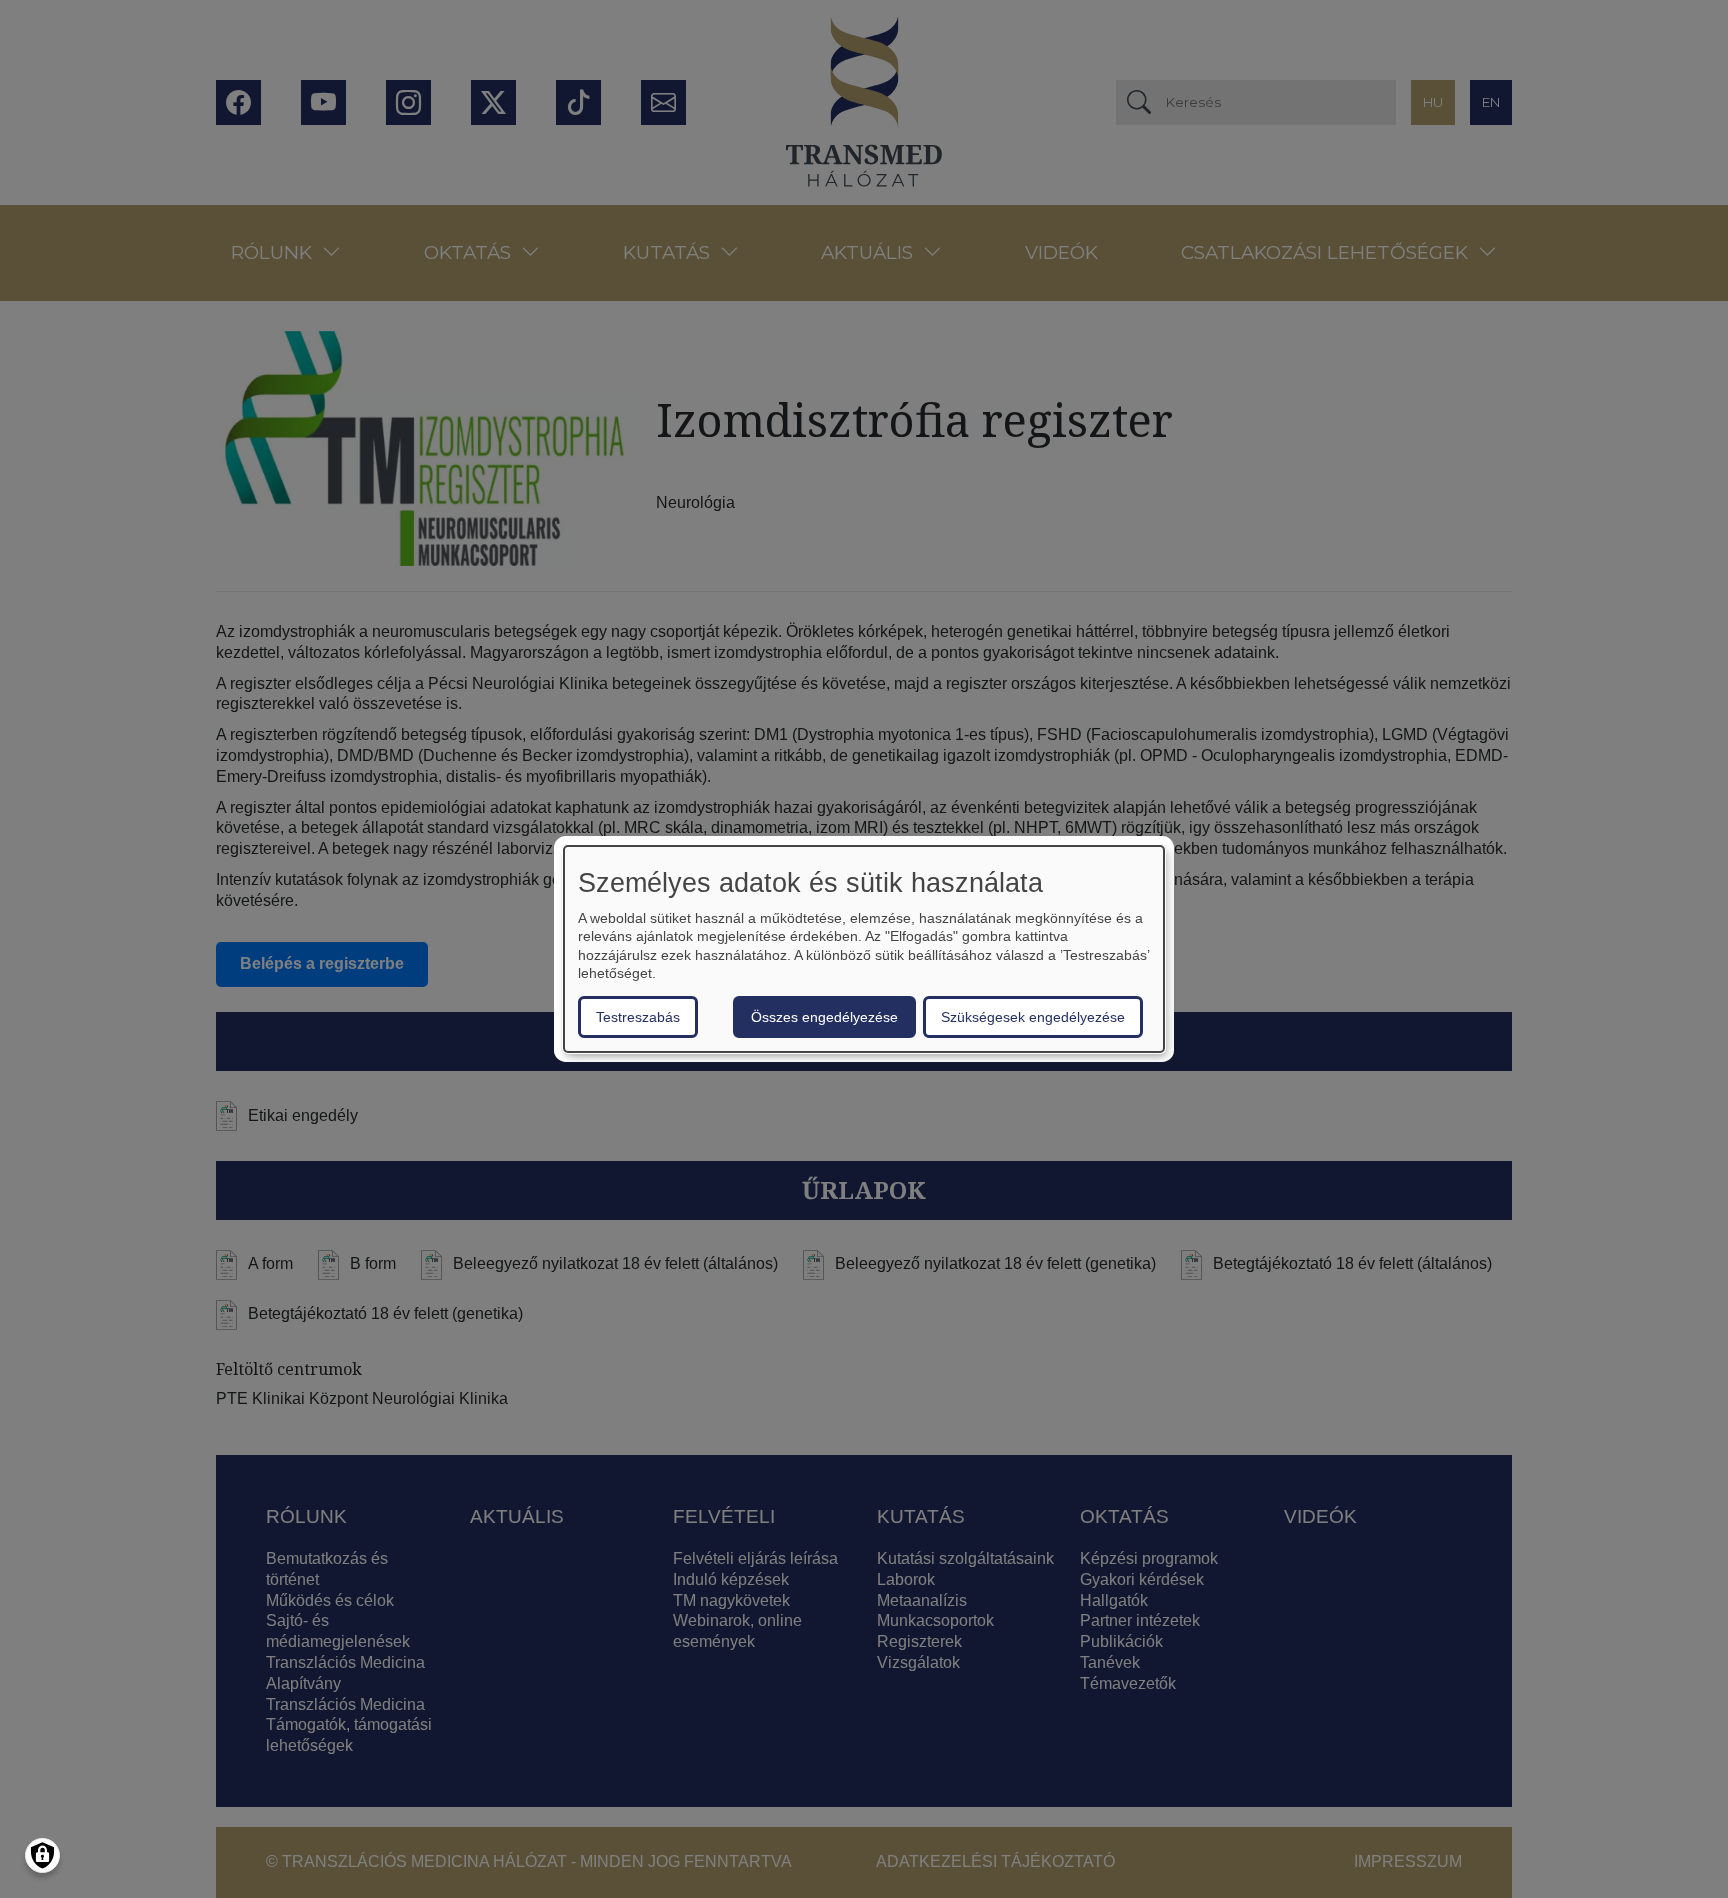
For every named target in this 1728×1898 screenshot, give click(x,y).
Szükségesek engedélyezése (1033, 1017)
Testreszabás (638, 1017)
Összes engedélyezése (824, 1017)
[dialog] (864, 949)
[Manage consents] (42, 1855)
